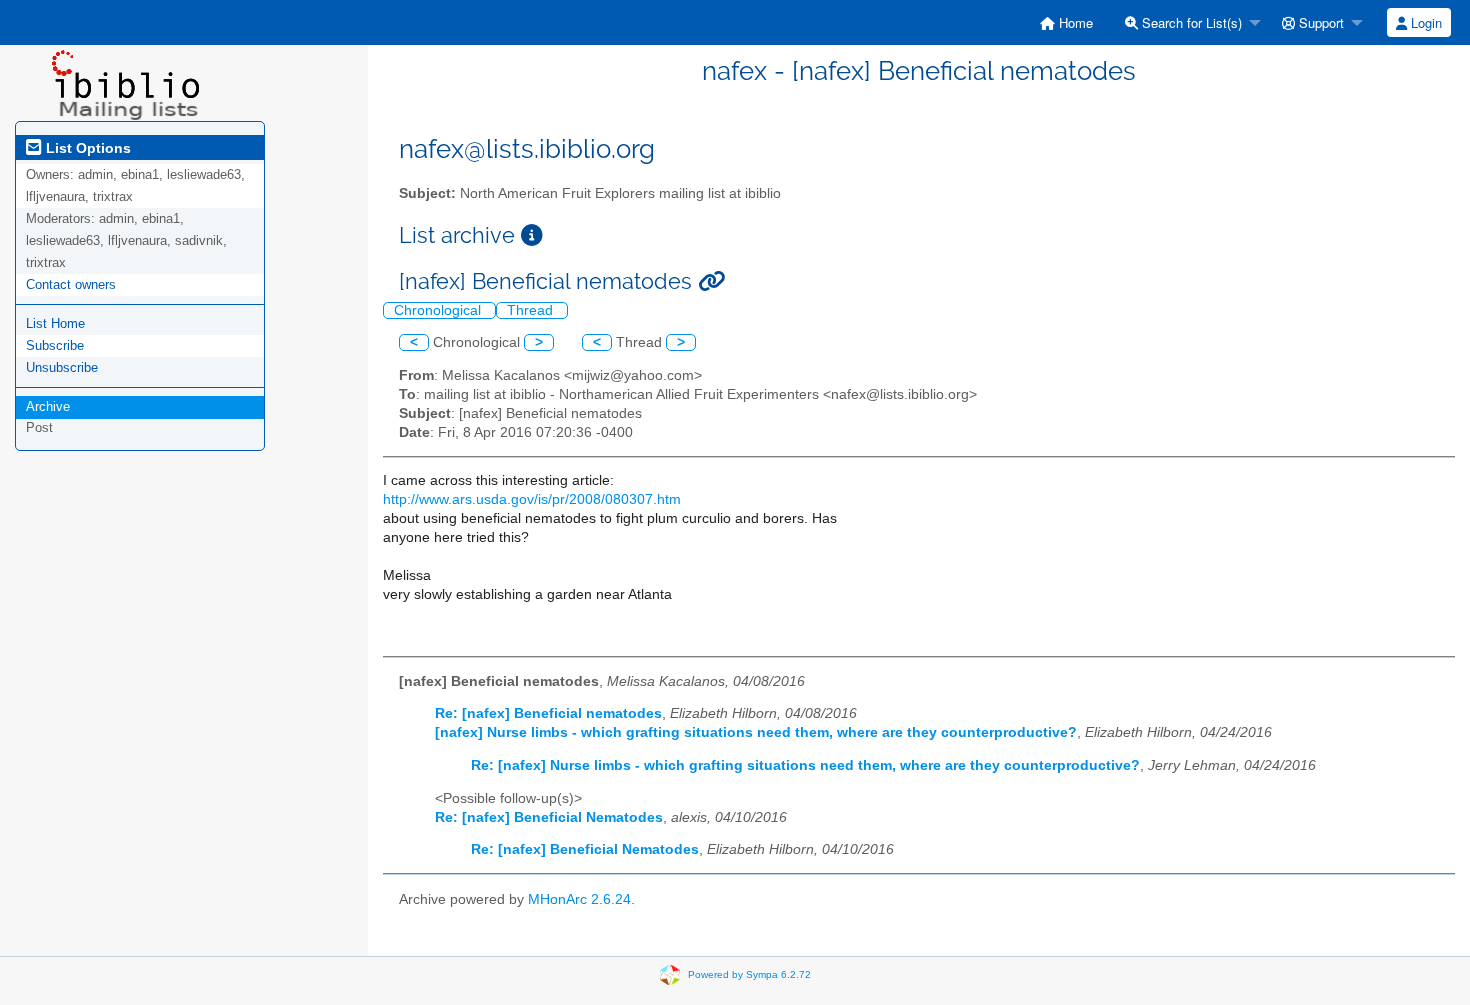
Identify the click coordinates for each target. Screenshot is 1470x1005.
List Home (55, 323)
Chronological (439, 310)
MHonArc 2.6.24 (579, 899)
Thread (532, 310)
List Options (86, 148)
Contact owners (71, 284)
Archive (48, 406)
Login (1424, 22)
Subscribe (55, 345)
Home (1074, 22)
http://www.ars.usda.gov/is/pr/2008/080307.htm (532, 499)
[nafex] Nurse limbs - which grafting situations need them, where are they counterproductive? (756, 732)
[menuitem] (1066, 22)
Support (1319, 22)
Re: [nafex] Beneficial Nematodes (549, 817)
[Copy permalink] (711, 281)
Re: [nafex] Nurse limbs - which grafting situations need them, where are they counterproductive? (805, 765)
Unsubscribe (62, 367)
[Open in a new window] (532, 235)
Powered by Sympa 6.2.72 (749, 974)
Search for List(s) (1190, 22)
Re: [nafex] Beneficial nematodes (548, 713)
